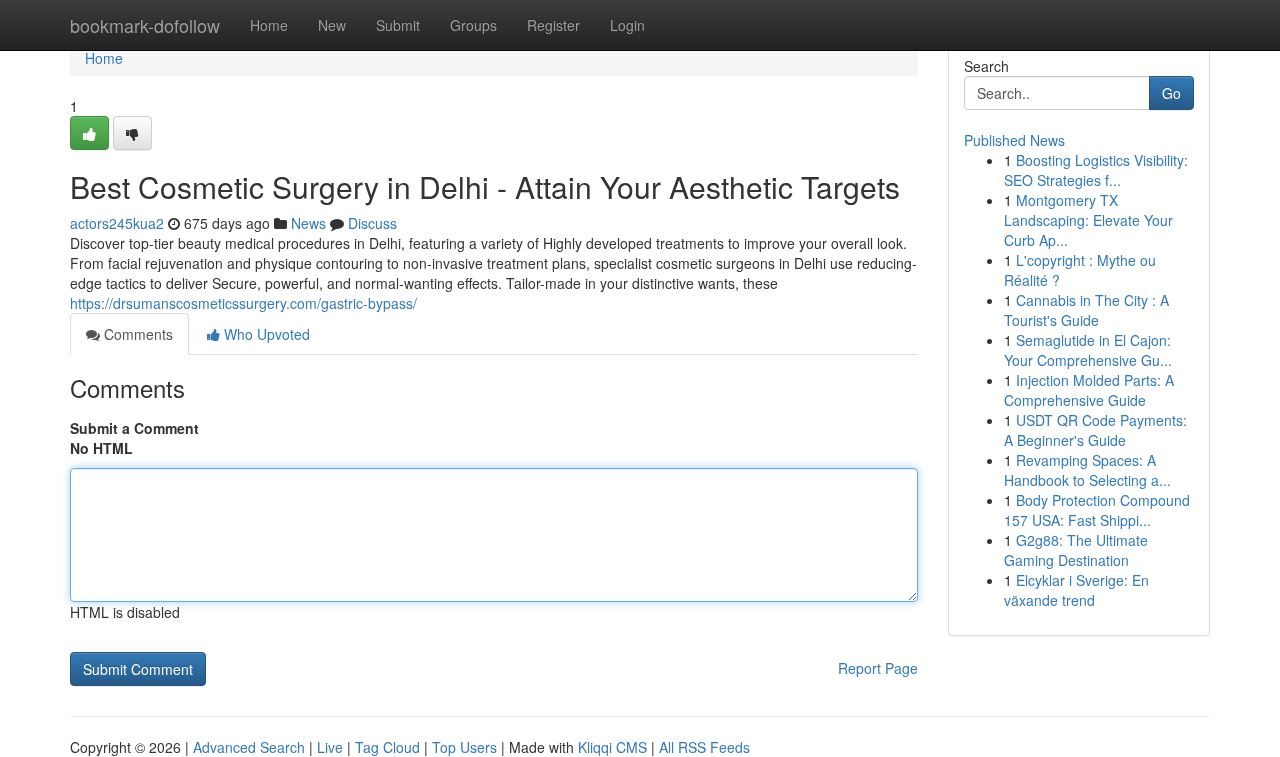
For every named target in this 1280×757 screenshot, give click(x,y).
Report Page (878, 668)
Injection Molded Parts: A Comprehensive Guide (1089, 390)
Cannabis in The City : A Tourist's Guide (1086, 310)
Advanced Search (249, 747)
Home (269, 25)
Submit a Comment (134, 428)
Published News (1014, 140)
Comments (136, 334)
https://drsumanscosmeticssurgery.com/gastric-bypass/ (243, 303)
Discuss (372, 223)
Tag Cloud (387, 747)
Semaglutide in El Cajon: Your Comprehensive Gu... (1088, 350)
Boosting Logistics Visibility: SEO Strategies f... (1096, 170)
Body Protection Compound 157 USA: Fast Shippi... (1097, 510)
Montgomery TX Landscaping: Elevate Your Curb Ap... (1088, 220)
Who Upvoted (265, 334)
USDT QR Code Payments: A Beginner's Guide (1095, 430)
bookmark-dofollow (145, 25)
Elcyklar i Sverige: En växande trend (1076, 590)
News (308, 223)
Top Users (464, 747)
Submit (398, 25)
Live (330, 747)
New (332, 25)
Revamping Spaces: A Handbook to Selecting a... (1087, 470)
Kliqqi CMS (612, 747)
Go (1171, 93)
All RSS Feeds (704, 747)
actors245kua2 (117, 223)
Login (627, 25)
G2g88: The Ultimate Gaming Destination (1076, 550)
